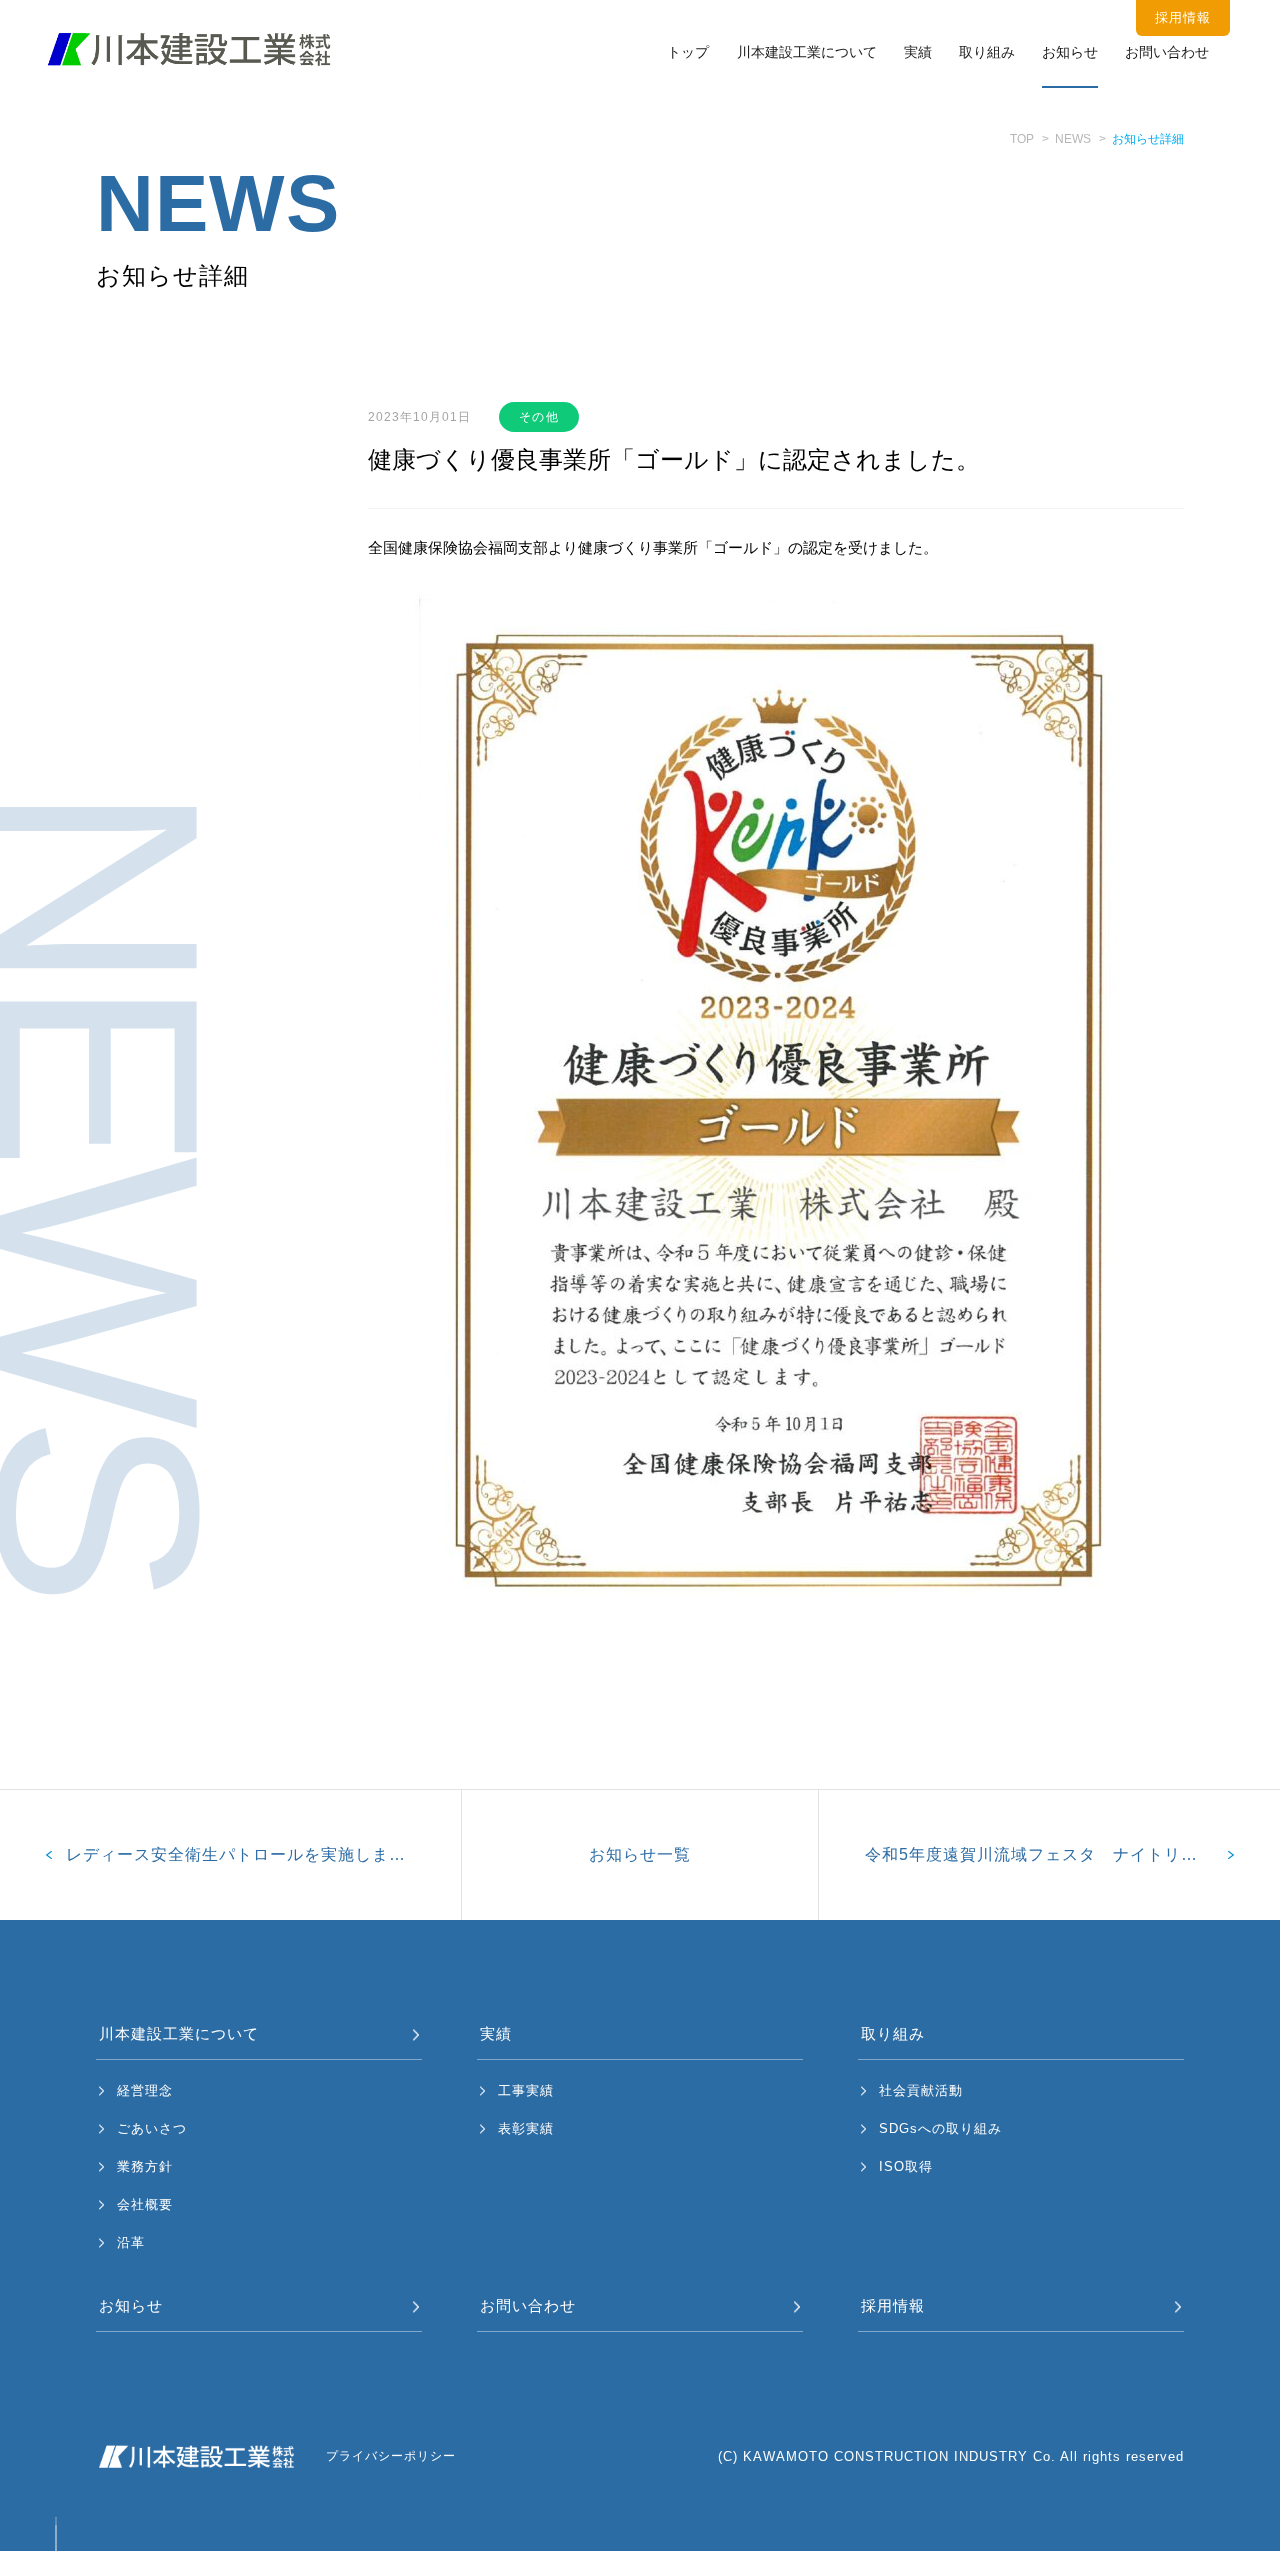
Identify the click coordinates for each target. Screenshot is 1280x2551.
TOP (1022, 139)
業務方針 (145, 2166)
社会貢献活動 (921, 2090)
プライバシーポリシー (391, 2456)
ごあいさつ (152, 2128)
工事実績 (526, 2090)
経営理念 (145, 2090)
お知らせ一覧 (640, 1854)
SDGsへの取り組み (940, 2128)
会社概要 (145, 2204)
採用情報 (893, 2305)
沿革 (131, 2242)
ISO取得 (906, 2166)
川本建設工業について (807, 52)
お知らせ (1070, 52)
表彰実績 (526, 2128)
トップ (688, 52)
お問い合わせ (1167, 52)
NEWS (1073, 139)
